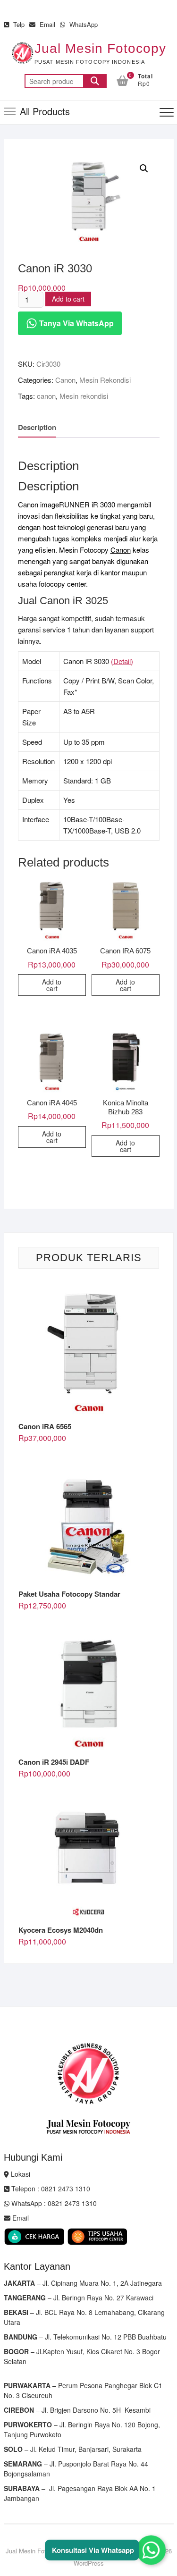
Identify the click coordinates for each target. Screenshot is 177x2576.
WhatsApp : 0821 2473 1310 (53, 2203)
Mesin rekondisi (84, 396)
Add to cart (68, 299)
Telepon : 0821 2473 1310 (50, 2189)
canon (46, 396)
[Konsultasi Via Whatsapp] (151, 2550)
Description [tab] (37, 427)
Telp (18, 24)
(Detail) (122, 661)
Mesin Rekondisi (105, 380)
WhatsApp (83, 24)
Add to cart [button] (52, 985)
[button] (144, 168)
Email (46, 24)
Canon (65, 380)
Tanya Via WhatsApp (76, 323)
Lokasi (20, 2174)
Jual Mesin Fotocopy (100, 48)
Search (95, 81)
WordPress (89, 2563)
